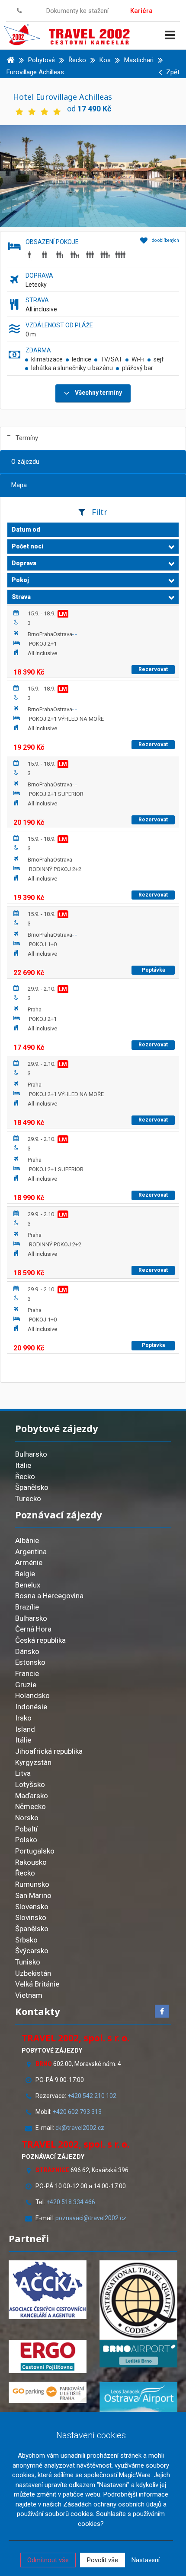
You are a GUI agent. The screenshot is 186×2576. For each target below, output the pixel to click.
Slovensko (32, 1907)
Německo (30, 1806)
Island (25, 1729)
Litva (23, 1773)
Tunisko (28, 1962)
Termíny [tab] (27, 438)
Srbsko (26, 1940)
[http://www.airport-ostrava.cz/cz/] (138, 2399)
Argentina (31, 1552)
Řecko (25, 1477)
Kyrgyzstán (33, 1762)
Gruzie (26, 1685)
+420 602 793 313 (77, 2112)
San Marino (33, 1895)
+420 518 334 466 (71, 2202)
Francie (27, 1673)
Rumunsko (32, 1884)
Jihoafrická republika (49, 1751)
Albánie (27, 1540)
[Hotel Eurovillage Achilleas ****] (93, 175)
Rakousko (31, 1862)
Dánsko (27, 1651)
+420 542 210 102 (92, 2096)
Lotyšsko (30, 1784)
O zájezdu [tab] (25, 462)
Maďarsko (32, 1796)
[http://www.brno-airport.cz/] (138, 2354)
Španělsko (32, 1487)
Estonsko (30, 1662)
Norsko (27, 1818)
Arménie (29, 1562)
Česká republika (40, 1640)
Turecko (28, 1499)
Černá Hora (33, 1629)
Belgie (25, 1574)
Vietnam (29, 1995)
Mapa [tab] (19, 485)
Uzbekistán (33, 1973)
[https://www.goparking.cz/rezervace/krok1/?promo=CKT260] (48, 2392)
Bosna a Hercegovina (49, 1596)
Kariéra (141, 11)
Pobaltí (26, 1829)
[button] (93, 547)
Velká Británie (37, 1984)
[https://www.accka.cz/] (48, 2290)
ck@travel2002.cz (80, 2128)
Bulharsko (31, 1454)
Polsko (26, 1840)
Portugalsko (35, 1851)
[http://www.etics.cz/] (138, 2300)
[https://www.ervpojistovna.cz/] (48, 2357)
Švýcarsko (32, 1951)
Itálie (23, 1465)
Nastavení (146, 2560)
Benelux (28, 1585)
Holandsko (32, 1695)
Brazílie (27, 1607)
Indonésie (31, 1707)
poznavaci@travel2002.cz (91, 2218)
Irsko (23, 1718)
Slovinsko (31, 1917)
